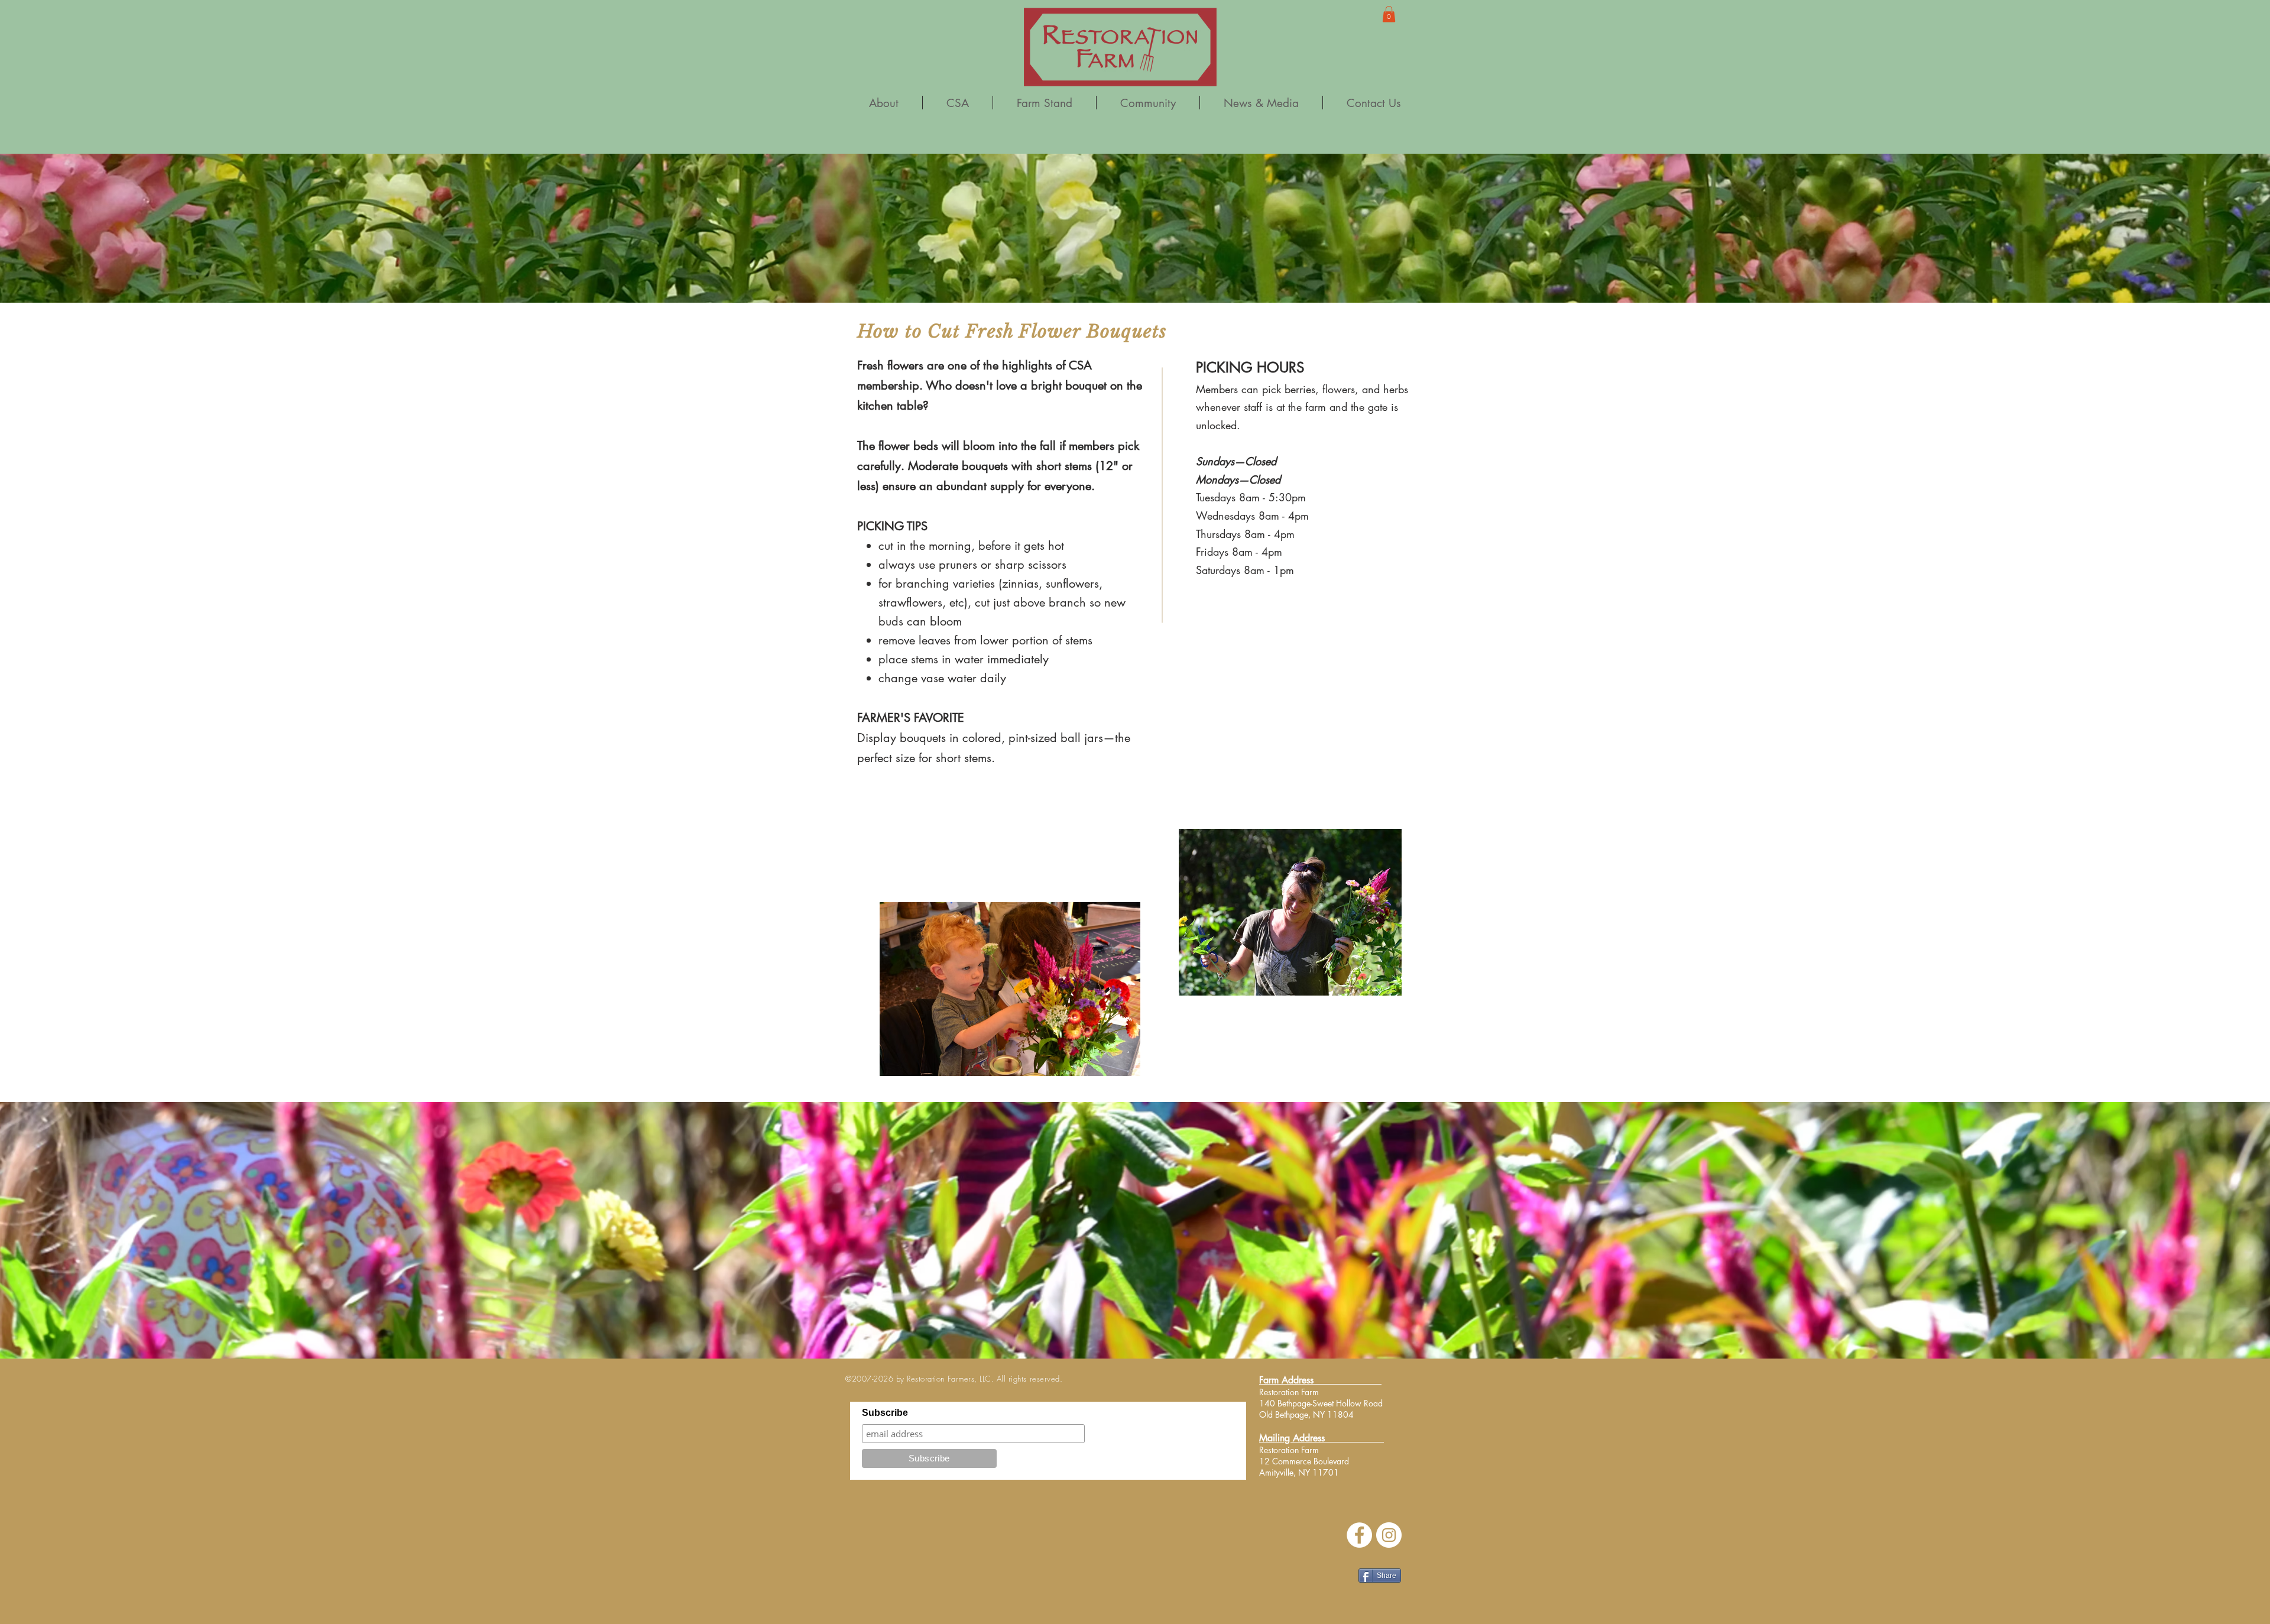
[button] (1389, 14)
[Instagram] (1389, 1535)
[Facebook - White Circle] (1359, 1535)
